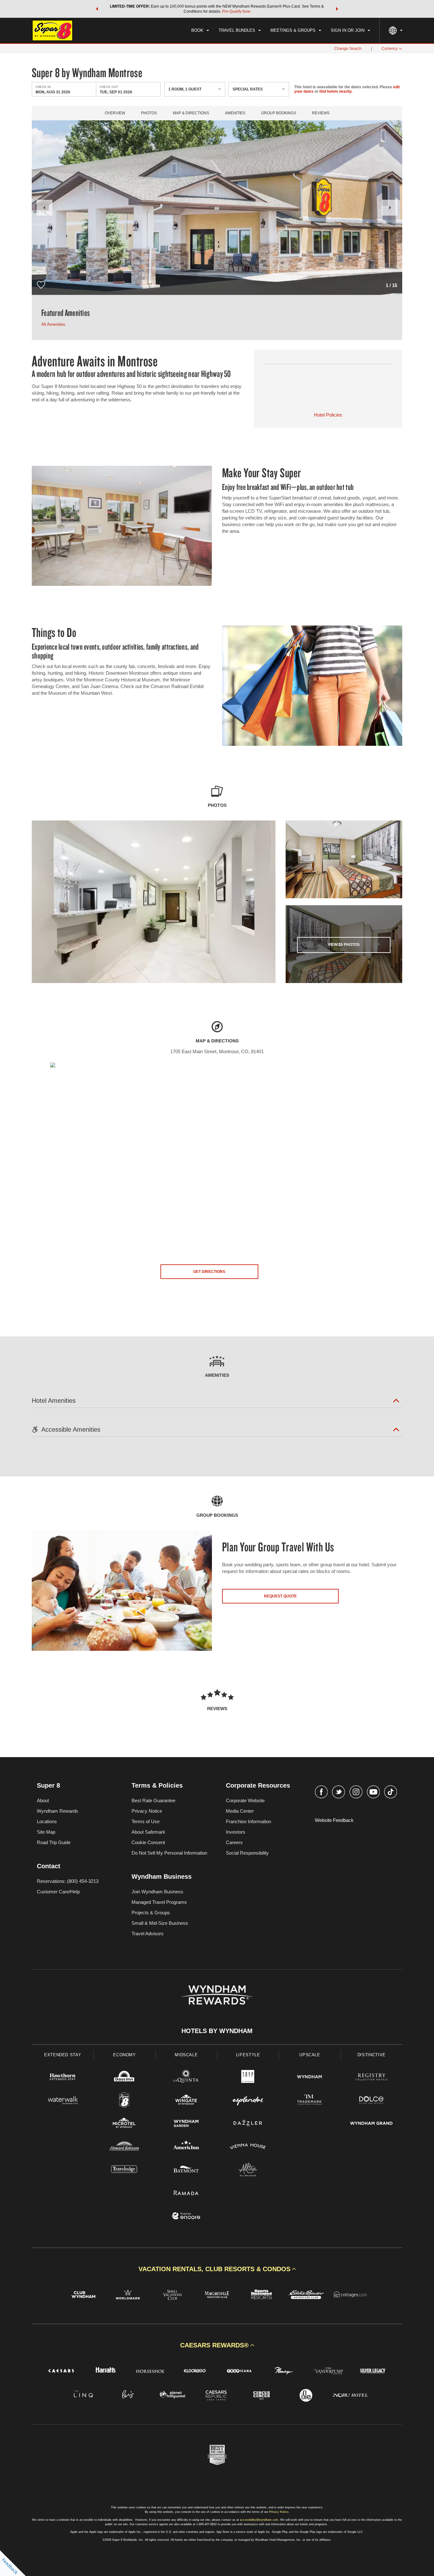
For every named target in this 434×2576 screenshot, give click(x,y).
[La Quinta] (186, 2078)
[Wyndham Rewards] (217, 1995)
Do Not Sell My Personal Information (169, 1853)
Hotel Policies (328, 415)
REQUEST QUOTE (280, 1596)
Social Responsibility (247, 1853)
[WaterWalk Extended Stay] (63, 2101)
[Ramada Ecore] (186, 2217)
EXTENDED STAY (63, 2055)
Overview (115, 113)
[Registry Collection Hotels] (371, 2078)
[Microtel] (124, 2124)
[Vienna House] (248, 2147)
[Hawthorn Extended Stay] (63, 2078)
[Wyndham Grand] (371, 2124)
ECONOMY (125, 2055)
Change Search (348, 49)
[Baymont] (186, 2170)
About (43, 1800)
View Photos (344, 945)
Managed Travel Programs (159, 1902)
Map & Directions (191, 113)
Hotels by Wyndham (217, 2031)
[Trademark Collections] (309, 2101)
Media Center (240, 1811)
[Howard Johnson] (124, 2147)
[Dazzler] (248, 2124)
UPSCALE (310, 2055)
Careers (234, 1842)
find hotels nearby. (336, 91)
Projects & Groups (151, 1913)
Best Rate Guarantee (153, 1800)
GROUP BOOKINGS (279, 113)
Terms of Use (146, 1821)
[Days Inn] (124, 2078)
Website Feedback (334, 1820)
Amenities (235, 113)
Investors (236, 1832)
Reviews (321, 113)
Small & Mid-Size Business (160, 1923)
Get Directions (209, 1272)
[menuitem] (200, 30)
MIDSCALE (186, 2055)
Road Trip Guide (54, 1842)
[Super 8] (124, 2101)
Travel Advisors (148, 1934)
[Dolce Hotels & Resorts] (371, 2101)
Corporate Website (245, 1800)
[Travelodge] (124, 2170)
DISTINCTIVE (372, 2055)
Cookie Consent (148, 1842)
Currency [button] (390, 49)
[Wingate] (186, 2101)
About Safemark (148, 1832)
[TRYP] (248, 2078)
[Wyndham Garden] (186, 2124)
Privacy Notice (147, 1811)
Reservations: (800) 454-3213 (68, 1881)
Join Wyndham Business (157, 1892)
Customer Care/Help (58, 1892)
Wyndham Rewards (58, 1811)
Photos (149, 113)
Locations (47, 1821)
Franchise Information (248, 1821)
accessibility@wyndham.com (259, 2520)
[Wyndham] (309, 2078)
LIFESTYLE (248, 2055)
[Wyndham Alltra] (248, 2170)
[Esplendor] (248, 2101)
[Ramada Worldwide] (186, 2194)
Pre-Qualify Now (236, 11)
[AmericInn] (186, 2147)
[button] (97, 9)
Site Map (46, 1832)
